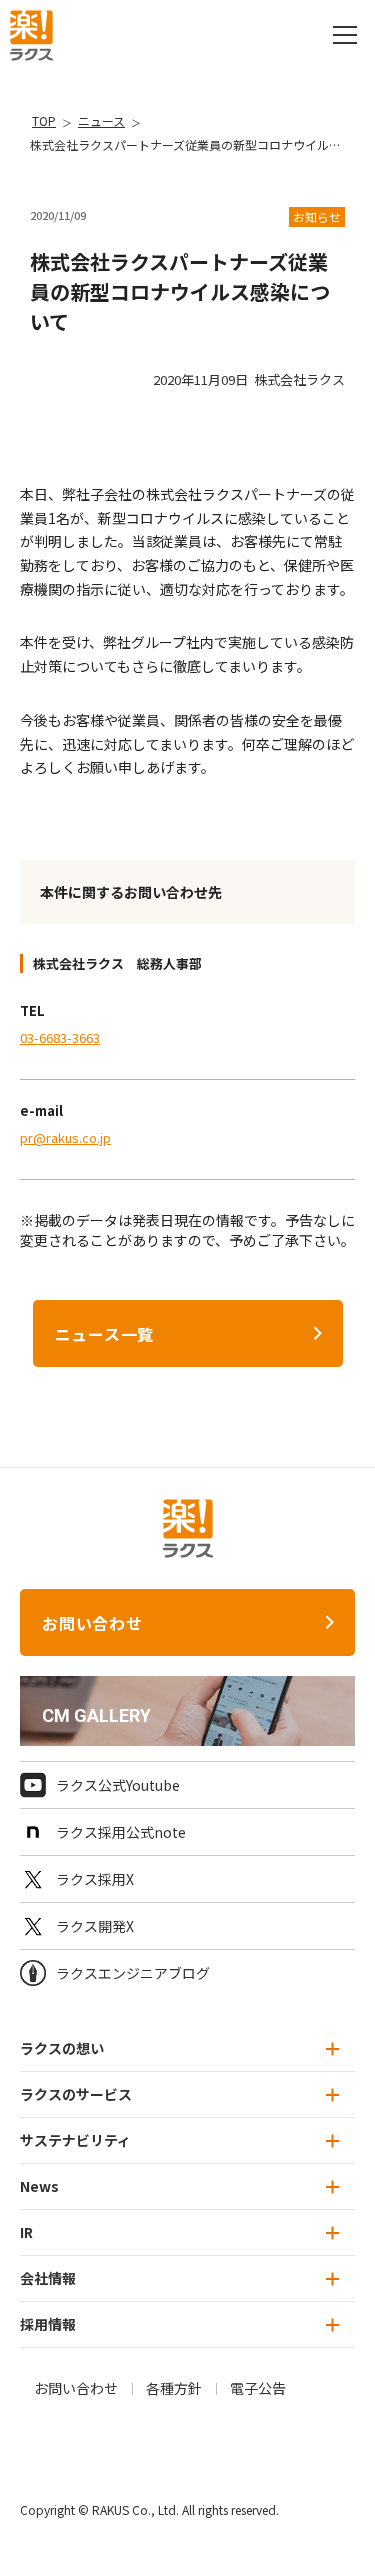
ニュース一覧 (105, 1334)
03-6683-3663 (60, 1037)
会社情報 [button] (48, 2278)
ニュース (101, 120)
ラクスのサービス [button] (76, 2094)
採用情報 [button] (48, 2324)
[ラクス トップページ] (31, 33)
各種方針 (174, 2388)
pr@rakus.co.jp (65, 1137)
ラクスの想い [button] (62, 2048)
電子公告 (258, 2388)
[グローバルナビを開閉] (345, 35)
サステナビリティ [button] (75, 2140)
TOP (44, 120)
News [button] (39, 2186)
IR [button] (26, 2232)
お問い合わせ (92, 1623)
